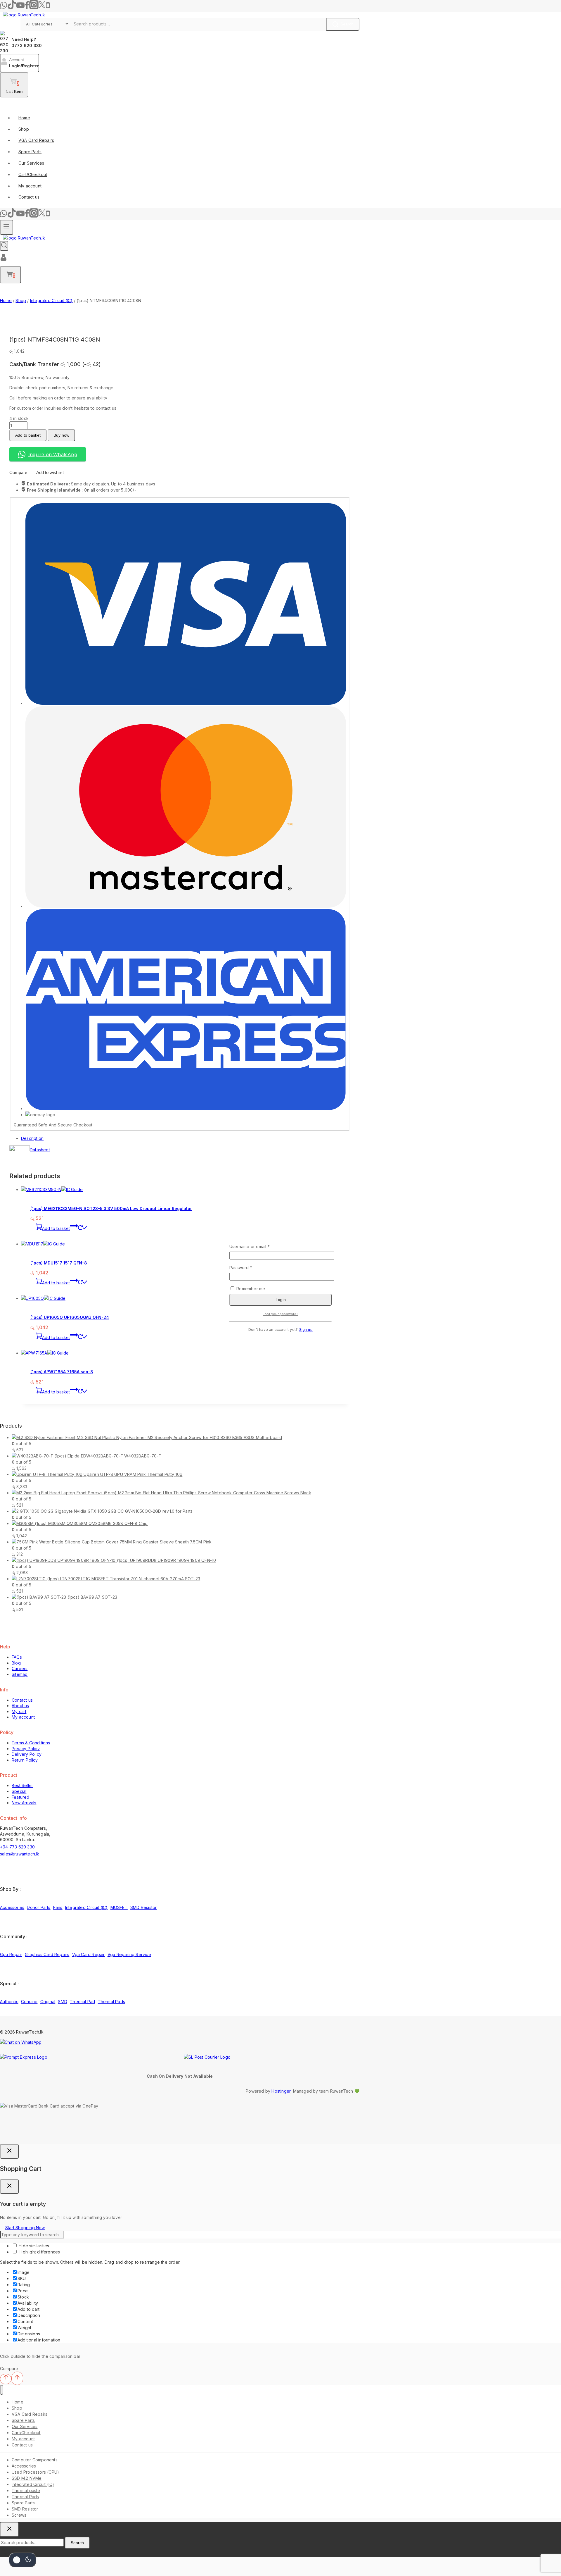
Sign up (306, 1330)
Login (281, 1300)
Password (250, 1267)
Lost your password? (280, 1314)
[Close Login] (9, 2151)
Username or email (258, 1246)
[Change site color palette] (22, 2560)
